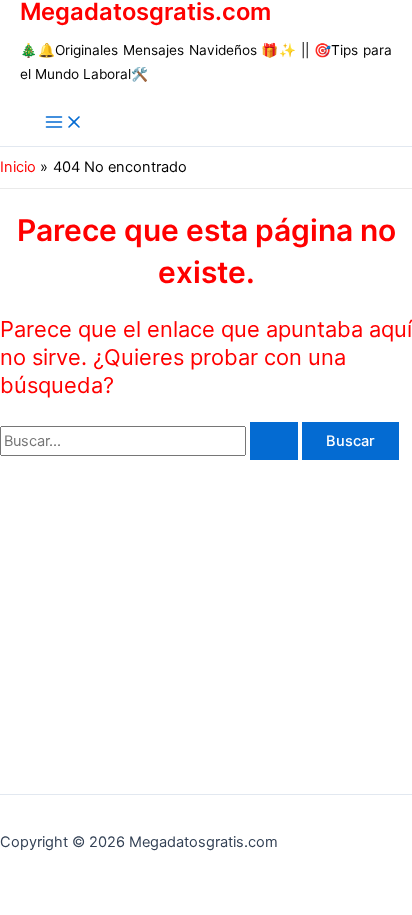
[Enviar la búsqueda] (274, 441)
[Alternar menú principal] (64, 123)
